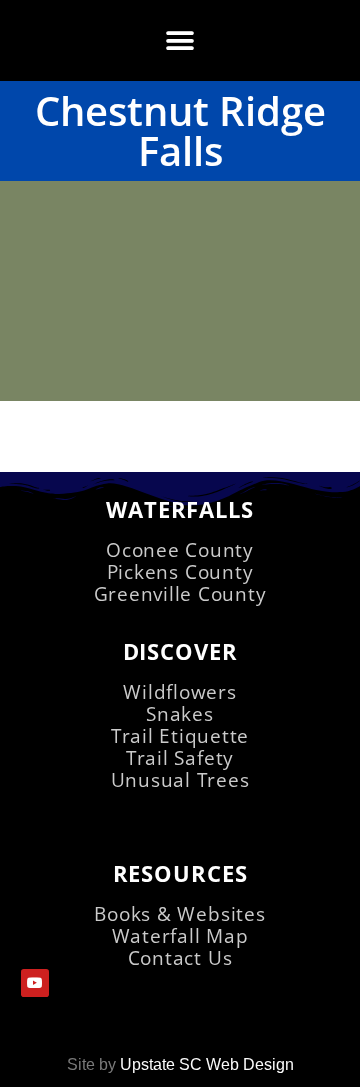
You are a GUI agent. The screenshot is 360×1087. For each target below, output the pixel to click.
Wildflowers (179, 691)
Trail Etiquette (180, 735)
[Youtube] (35, 983)
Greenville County (180, 593)
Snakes (180, 713)
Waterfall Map (180, 935)
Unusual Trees (180, 779)
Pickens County (180, 571)
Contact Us (180, 957)
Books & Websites (179, 913)
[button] (180, 40)
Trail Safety (180, 757)
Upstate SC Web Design (207, 1064)
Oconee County (180, 549)
